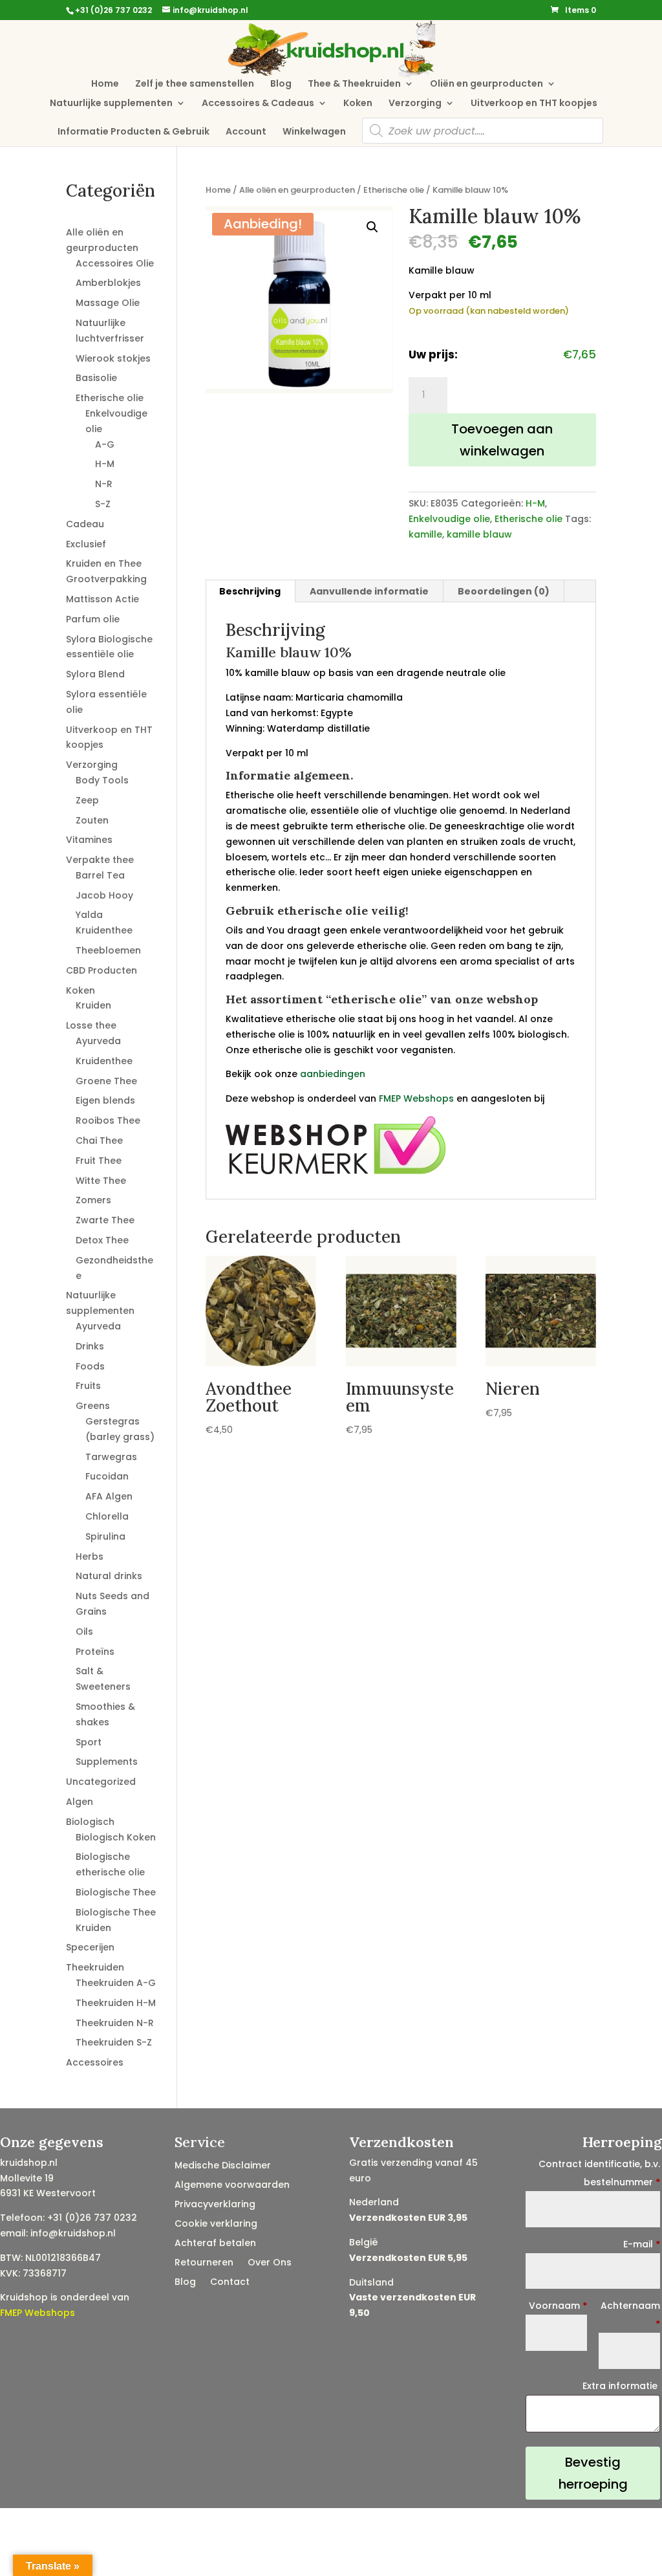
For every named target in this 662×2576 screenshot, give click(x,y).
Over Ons (270, 2263)
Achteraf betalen (215, 2244)
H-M (535, 503)
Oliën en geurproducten (486, 84)
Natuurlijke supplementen (111, 104)
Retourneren (204, 2263)
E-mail (642, 2244)
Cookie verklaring (216, 2224)
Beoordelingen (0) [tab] (504, 591)
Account (246, 132)
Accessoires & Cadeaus (258, 104)
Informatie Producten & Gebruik (133, 132)
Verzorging (415, 104)
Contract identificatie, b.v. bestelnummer (599, 2173)
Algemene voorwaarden (232, 2186)
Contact (230, 2283)
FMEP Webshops (416, 1098)
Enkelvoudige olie (449, 519)
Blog (281, 84)
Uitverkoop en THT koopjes (534, 104)
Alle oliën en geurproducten (297, 190)
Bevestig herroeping (593, 2473)
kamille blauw (479, 534)
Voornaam (558, 2306)
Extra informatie (621, 2386)
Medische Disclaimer (223, 2166)
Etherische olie (394, 190)
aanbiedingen (333, 1074)
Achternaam (630, 2315)
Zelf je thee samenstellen (195, 84)
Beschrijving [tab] (250, 591)
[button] (372, 227)
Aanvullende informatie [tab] (369, 591)
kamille (425, 534)
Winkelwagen (314, 132)
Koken (358, 104)
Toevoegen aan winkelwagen (502, 440)
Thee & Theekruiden (354, 84)
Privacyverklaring (215, 2205)
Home (105, 84)
